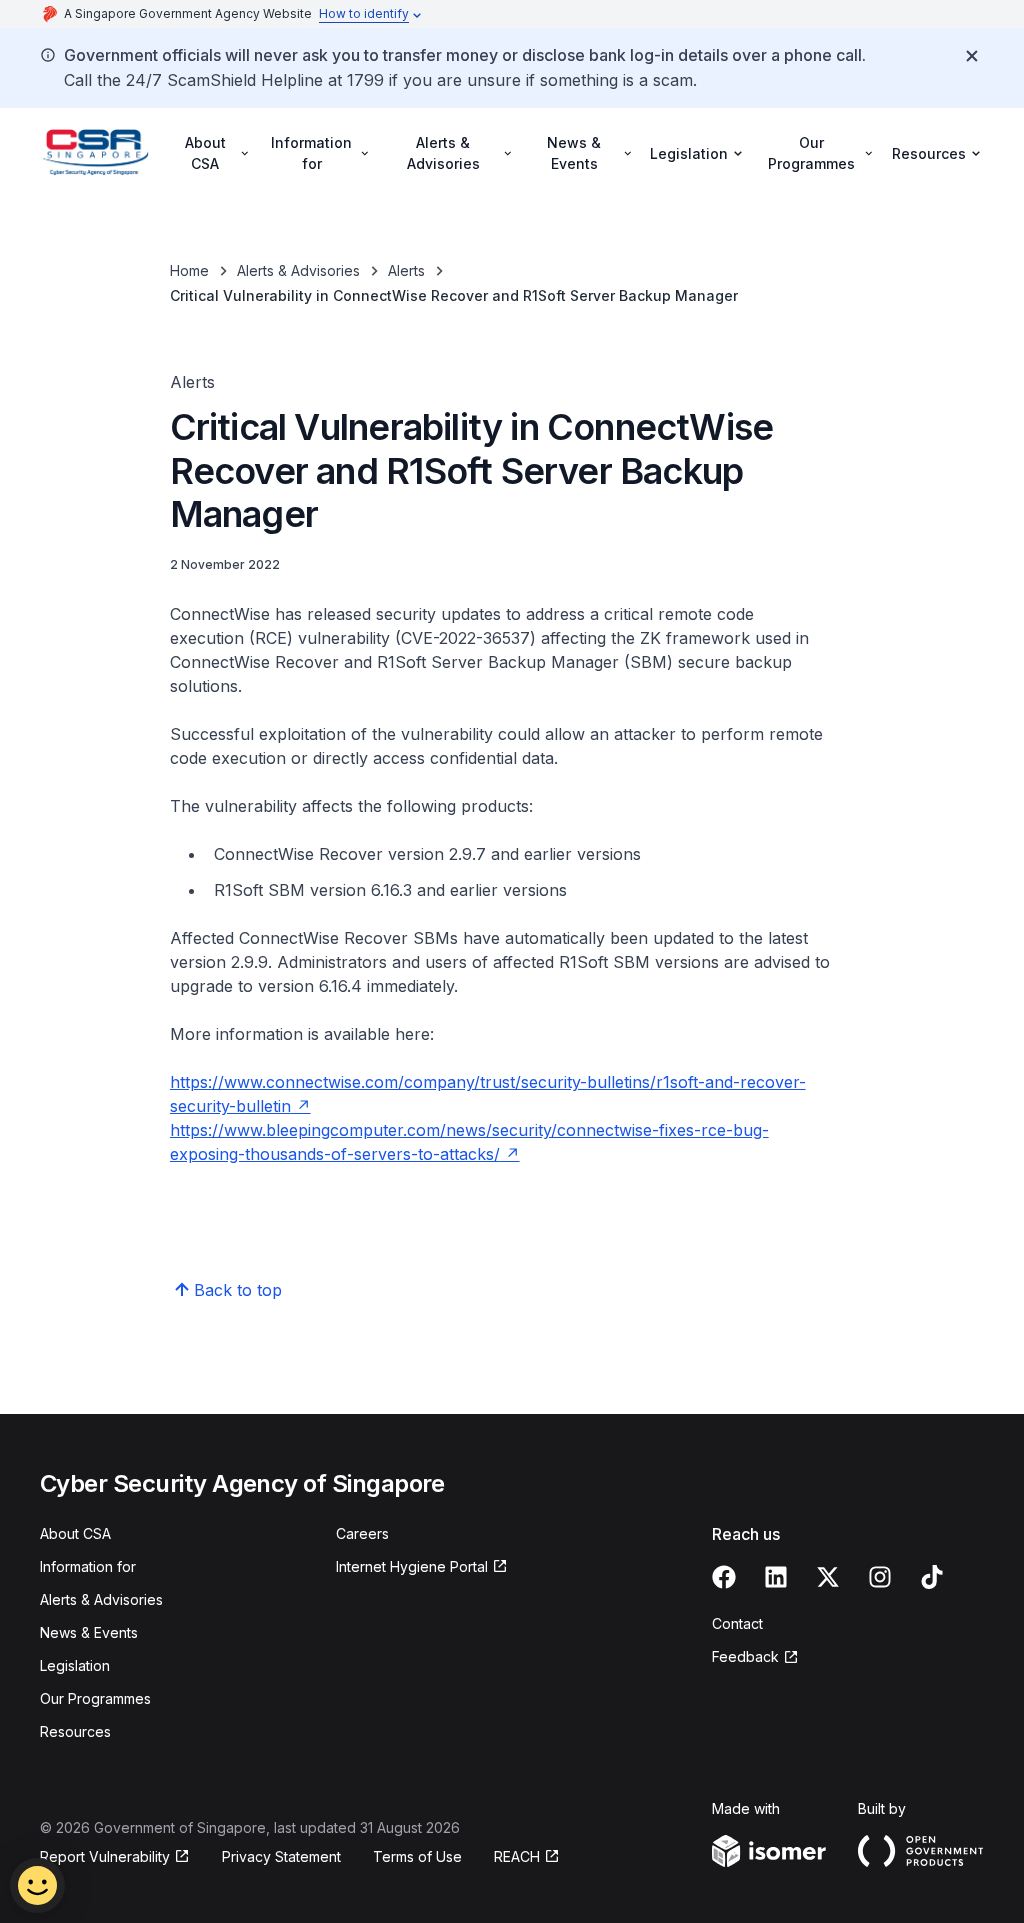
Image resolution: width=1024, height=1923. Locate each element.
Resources (75, 1731)
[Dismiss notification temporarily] (972, 56)
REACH (527, 1857)
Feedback (755, 1657)
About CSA (75, 1533)
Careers (362, 1533)
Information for (88, 1566)
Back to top (238, 1290)
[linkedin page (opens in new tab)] (776, 1577)
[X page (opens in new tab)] (828, 1577)
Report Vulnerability (105, 1857)
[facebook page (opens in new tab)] (724, 1577)
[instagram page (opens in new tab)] (880, 1577)
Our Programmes (95, 1698)
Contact (737, 1623)
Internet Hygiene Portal (412, 1567)
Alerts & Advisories (298, 270)
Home (189, 270)
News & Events (89, 1632)
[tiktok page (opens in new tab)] (932, 1577)
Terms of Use (417, 1856)
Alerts (406, 270)
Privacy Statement (281, 1856)
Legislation (75, 1665)
